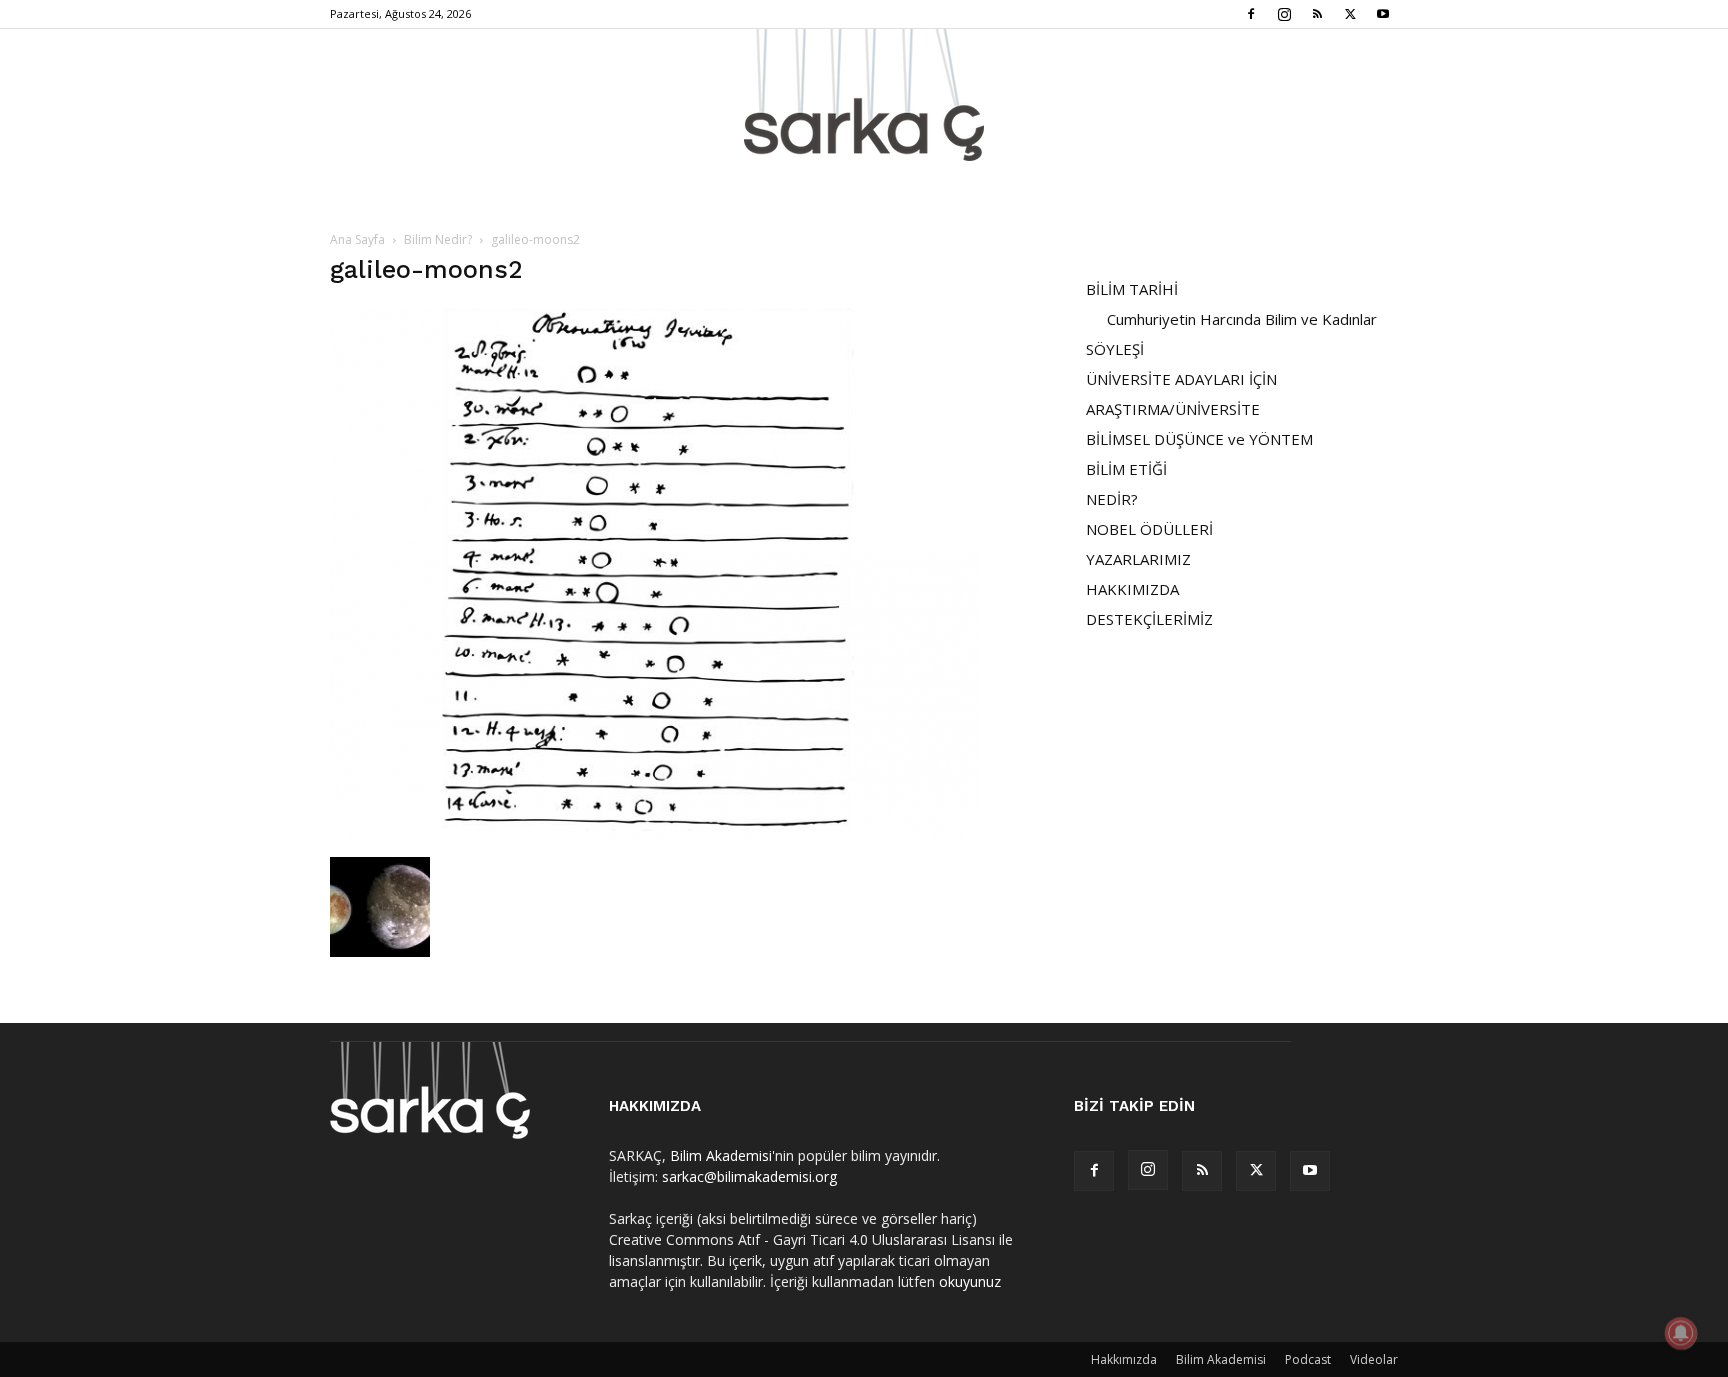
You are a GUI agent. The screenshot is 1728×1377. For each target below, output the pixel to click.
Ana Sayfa (357, 239)
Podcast (1308, 1359)
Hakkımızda (1124, 1359)
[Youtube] (1383, 14)
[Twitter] (1350, 14)
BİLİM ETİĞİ (1126, 469)
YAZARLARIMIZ (1138, 559)
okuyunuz (970, 1281)
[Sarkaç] (864, 95)
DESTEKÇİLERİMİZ (1149, 619)
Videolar (1374, 1359)
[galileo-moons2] (655, 836)
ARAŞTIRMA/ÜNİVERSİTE (1173, 409)
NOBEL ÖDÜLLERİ (1149, 529)
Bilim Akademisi (721, 1155)
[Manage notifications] (1681, 1333)
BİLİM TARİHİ (1132, 289)
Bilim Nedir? (438, 239)
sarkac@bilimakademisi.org (749, 1176)
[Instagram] (1284, 14)
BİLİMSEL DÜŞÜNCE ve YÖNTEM (1199, 439)
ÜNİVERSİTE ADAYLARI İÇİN (1181, 379)
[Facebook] (1251, 14)
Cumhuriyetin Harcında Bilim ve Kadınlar (1242, 319)
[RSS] (1317, 14)
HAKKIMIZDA (1132, 589)
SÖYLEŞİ (1115, 349)
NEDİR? (1112, 499)
